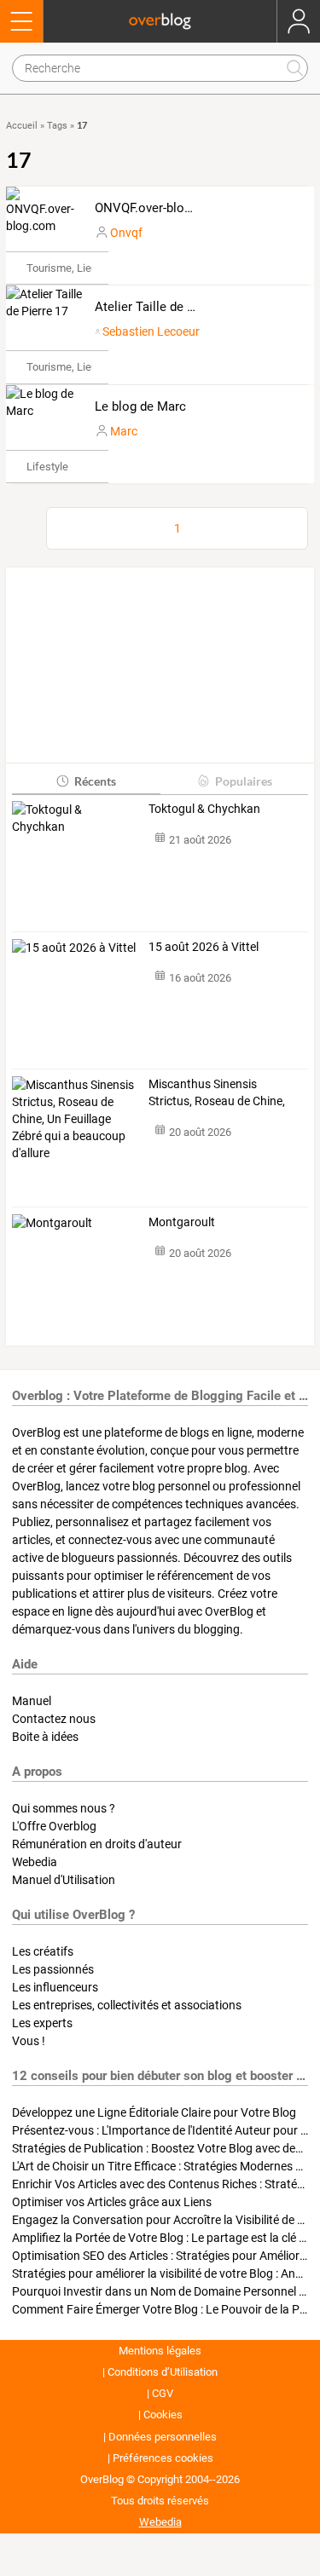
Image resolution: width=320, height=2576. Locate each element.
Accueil (22, 126)
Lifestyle (47, 467)
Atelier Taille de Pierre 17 (166, 307)
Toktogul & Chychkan (204, 809)
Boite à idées (45, 1737)
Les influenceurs (55, 1987)
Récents (95, 781)
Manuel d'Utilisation (64, 1880)
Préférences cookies (163, 2458)
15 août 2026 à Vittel (204, 947)
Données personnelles (163, 2437)
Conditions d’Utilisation (163, 2372)
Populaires (244, 781)
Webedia (35, 1862)
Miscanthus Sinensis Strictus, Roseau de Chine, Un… (217, 1093)
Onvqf (126, 233)
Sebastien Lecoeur (151, 331)
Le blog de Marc (140, 406)
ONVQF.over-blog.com (157, 208)
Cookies (163, 2415)
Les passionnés (53, 1969)
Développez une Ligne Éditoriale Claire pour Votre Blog (154, 2112)
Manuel (32, 1701)
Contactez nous (54, 1719)
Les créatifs (43, 1951)
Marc (124, 431)
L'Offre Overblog (54, 1826)
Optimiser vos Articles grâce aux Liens (112, 2202)
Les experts (42, 2023)
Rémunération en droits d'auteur (97, 1844)
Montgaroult (182, 1222)
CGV (163, 2393)
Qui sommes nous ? (64, 1808)
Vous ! (29, 2041)
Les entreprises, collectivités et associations (127, 2005)
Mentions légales (160, 2351)
